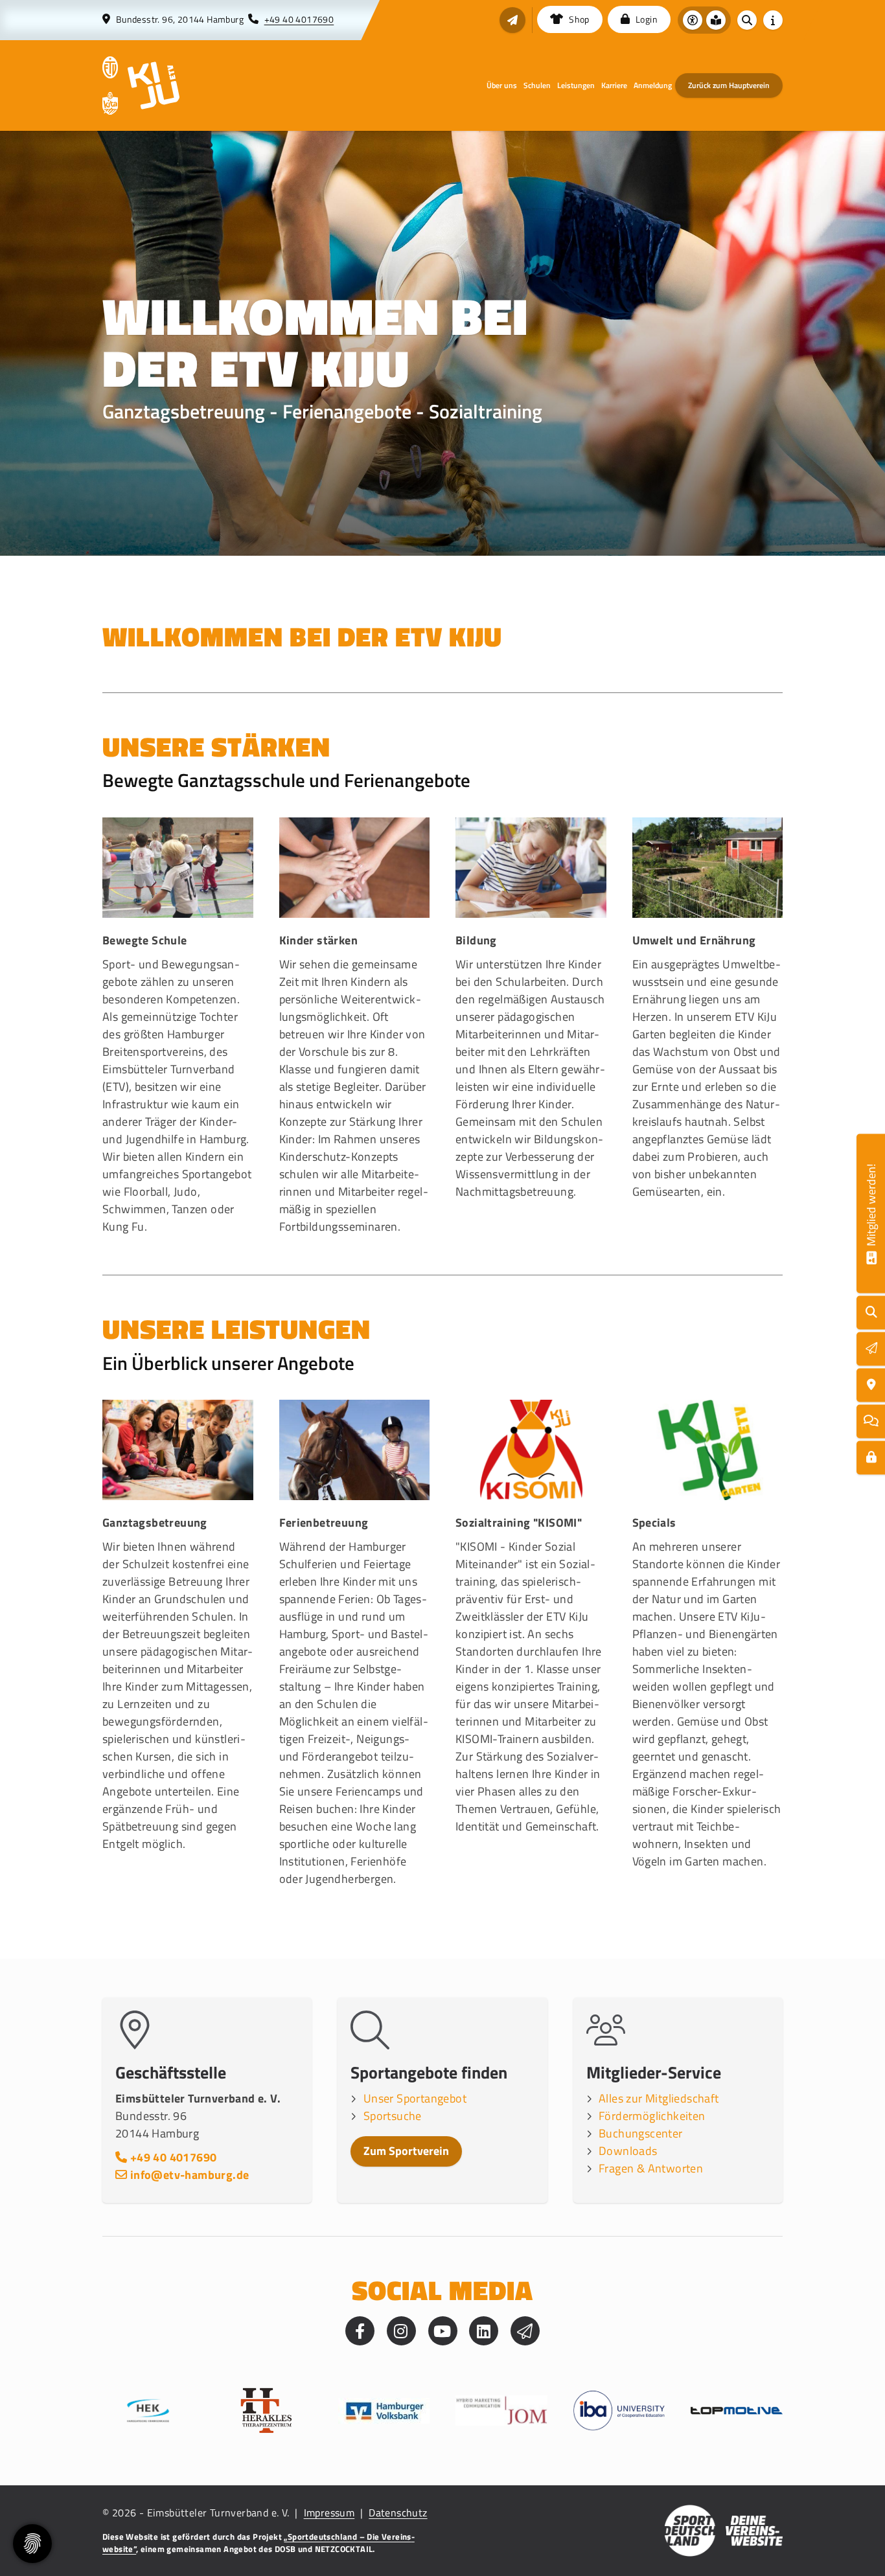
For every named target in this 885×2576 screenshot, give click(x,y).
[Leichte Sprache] (716, 20)
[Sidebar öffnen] (773, 20)
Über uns (502, 85)
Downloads (628, 2151)
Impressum (329, 2513)
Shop (578, 19)
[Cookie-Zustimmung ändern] (32, 2544)
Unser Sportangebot (415, 2098)
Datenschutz (398, 2513)
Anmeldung (653, 85)
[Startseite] (110, 67)
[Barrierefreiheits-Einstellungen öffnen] (693, 20)
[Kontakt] (871, 1385)
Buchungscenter (641, 2133)
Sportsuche (393, 2116)
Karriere (614, 85)
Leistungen (576, 85)
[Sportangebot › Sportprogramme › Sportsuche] (871, 1313)
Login (646, 19)
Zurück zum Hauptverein (729, 85)
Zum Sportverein (406, 2151)
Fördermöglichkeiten (652, 2116)
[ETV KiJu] (154, 85)
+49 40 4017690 (299, 19)
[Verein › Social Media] (871, 1421)
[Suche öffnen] (747, 20)
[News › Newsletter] (512, 20)
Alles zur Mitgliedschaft (659, 2098)
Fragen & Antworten (651, 2168)
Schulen (537, 85)
